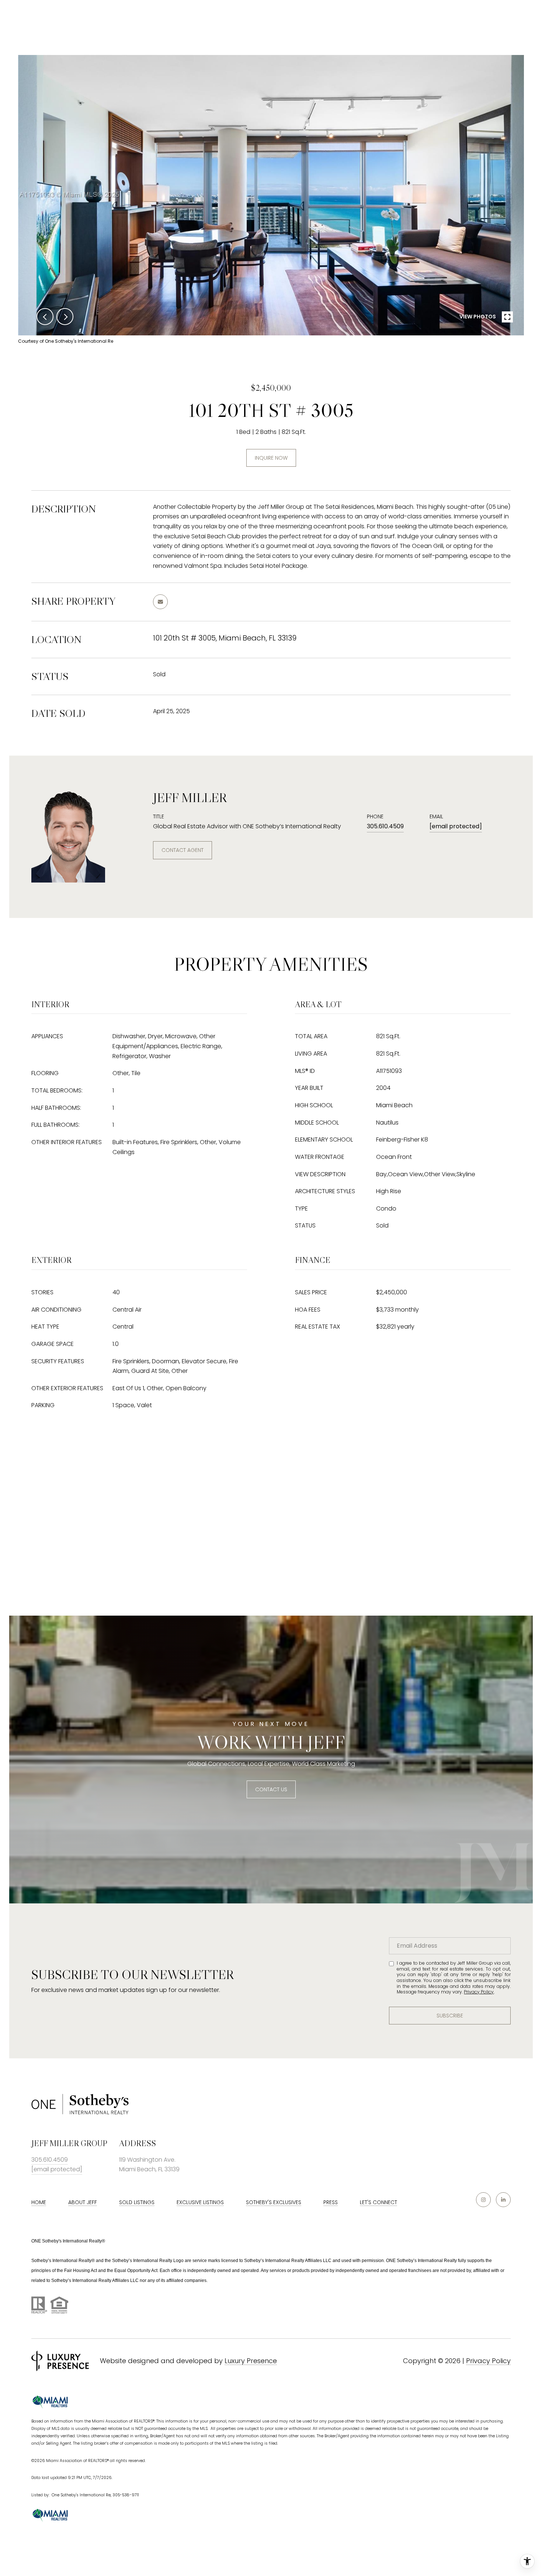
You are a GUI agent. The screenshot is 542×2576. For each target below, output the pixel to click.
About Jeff (83, 2202)
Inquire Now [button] (271, 458)
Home (39, 2202)
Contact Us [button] (271, 1789)
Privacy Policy (479, 1992)
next (65, 317)
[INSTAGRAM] (483, 2200)
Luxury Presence (251, 2361)
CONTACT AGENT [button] (183, 850)
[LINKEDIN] (503, 2200)
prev (45, 317)
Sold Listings (137, 2202)
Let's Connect (378, 2202)
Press (331, 2202)
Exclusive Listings (200, 2202)
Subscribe (450, 2016)
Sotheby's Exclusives (274, 2202)
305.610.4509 (385, 826)
